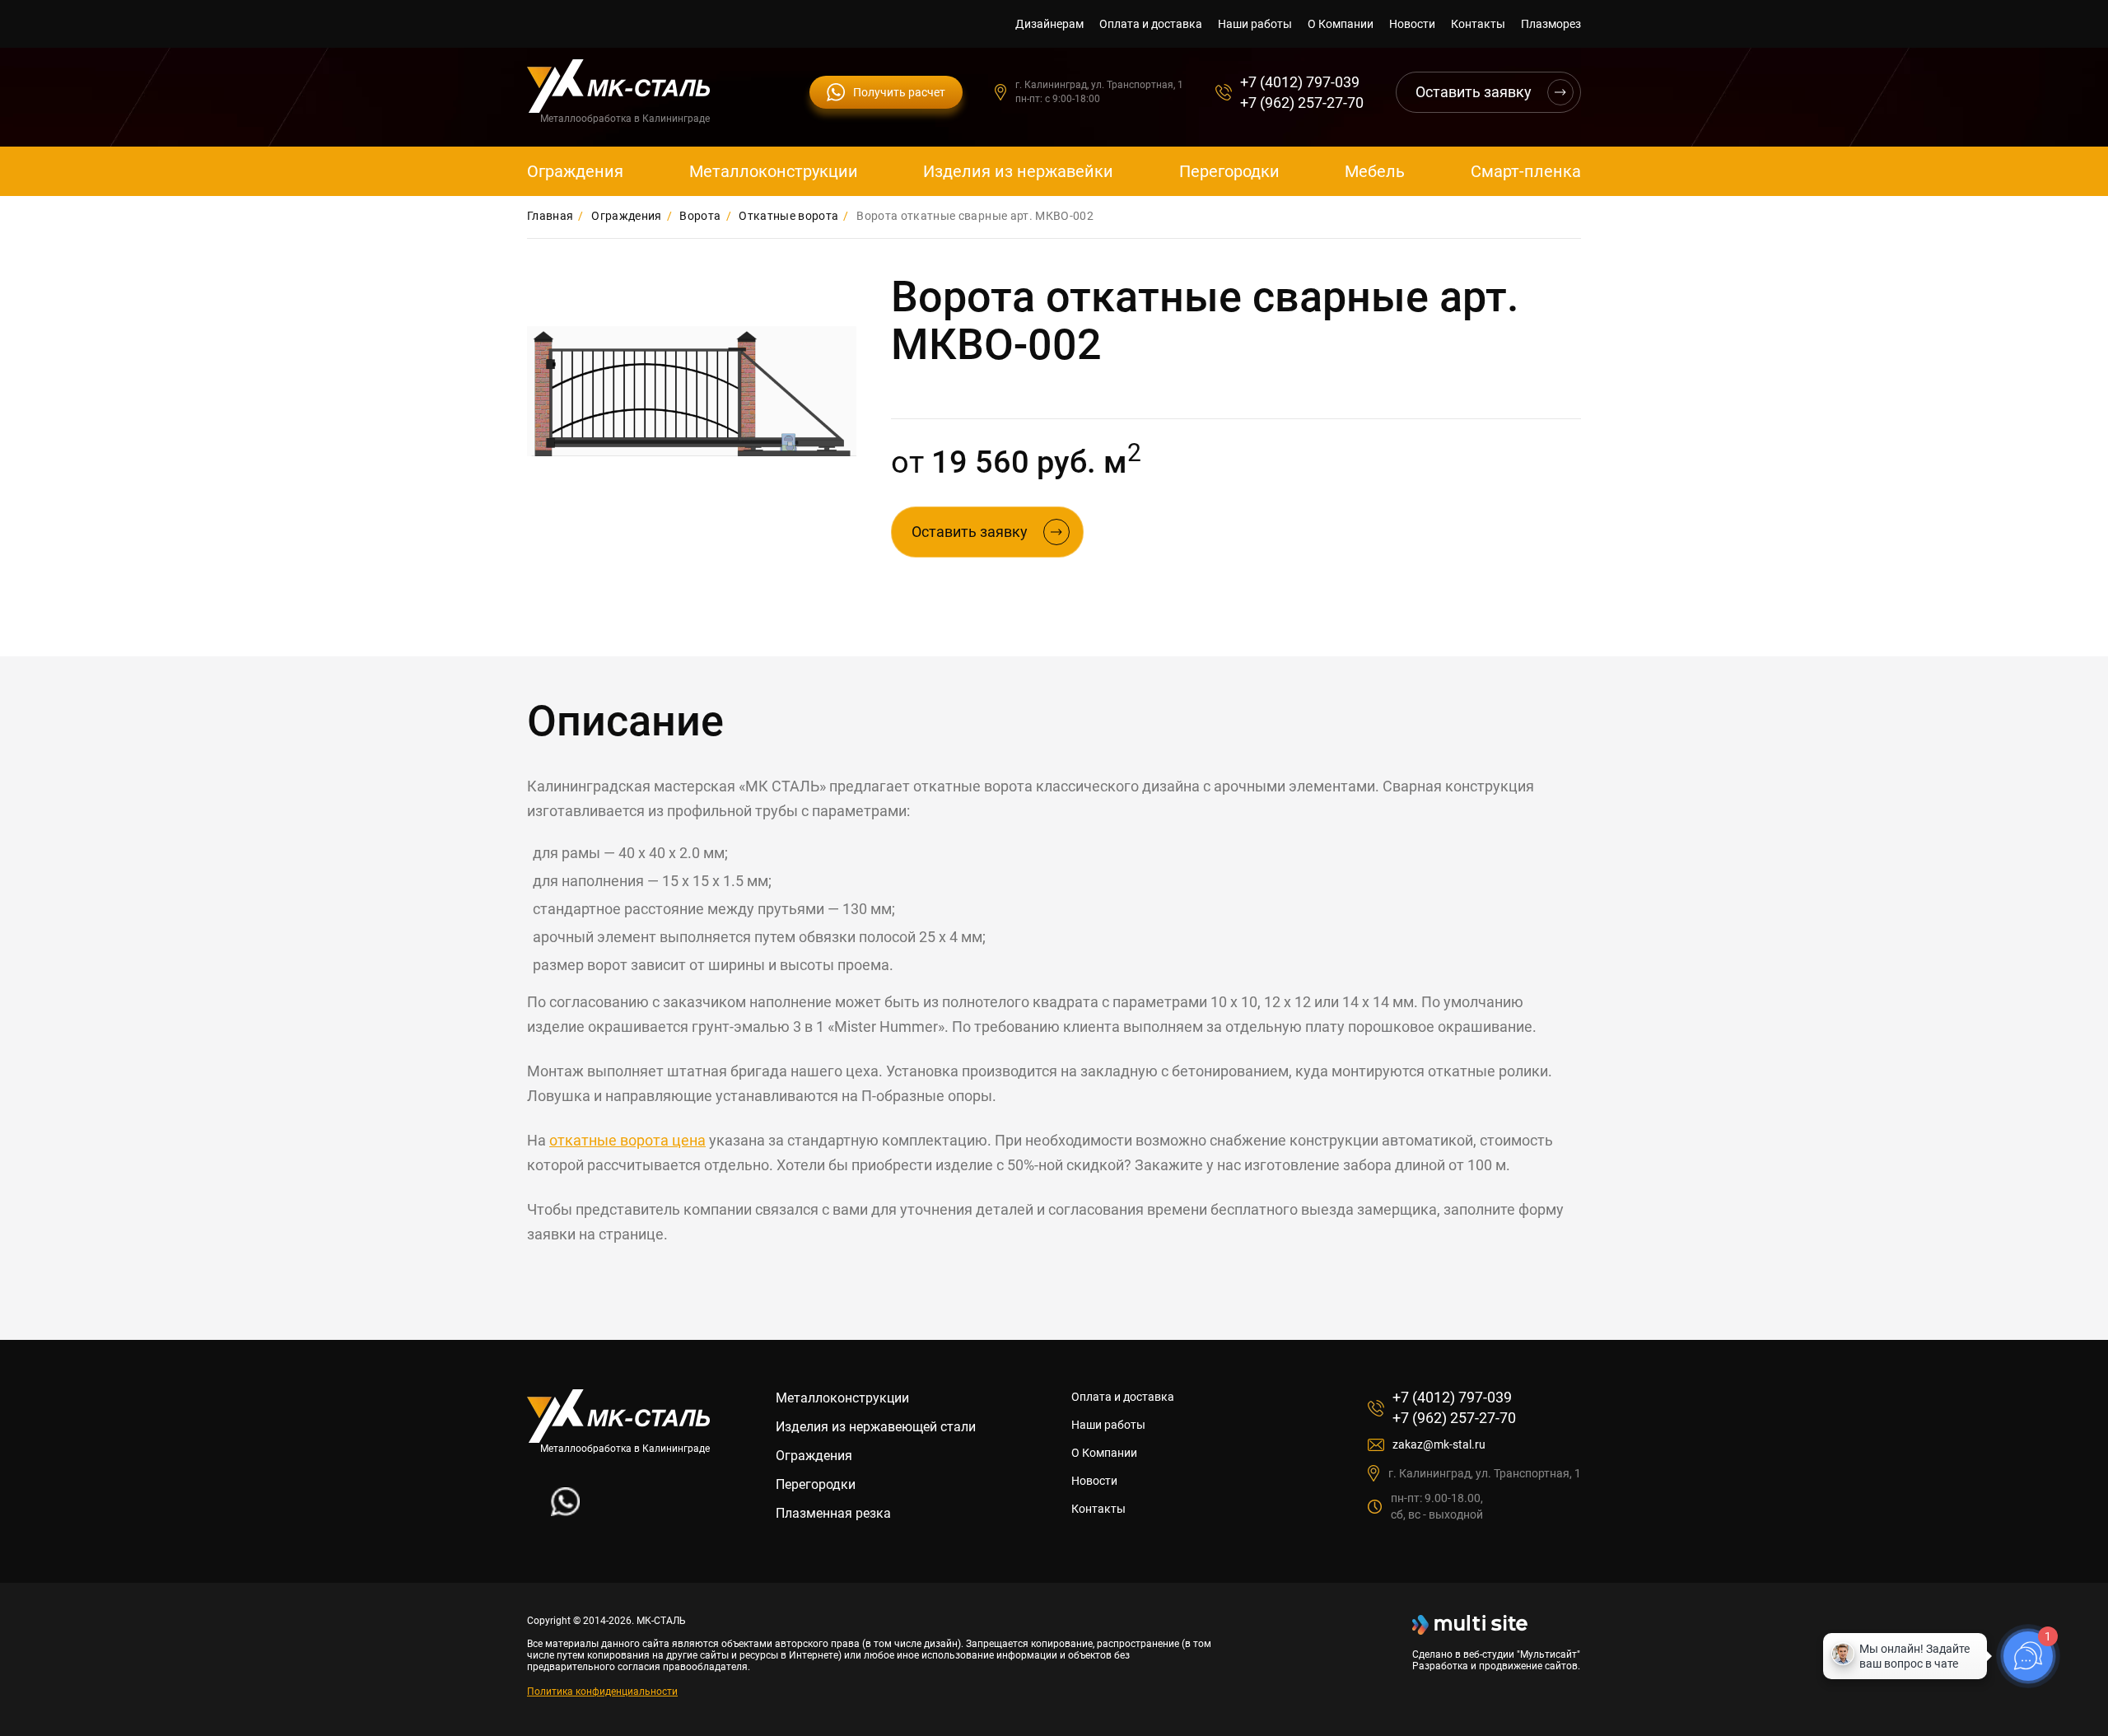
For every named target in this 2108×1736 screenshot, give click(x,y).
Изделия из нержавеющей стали (876, 1427)
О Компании (1341, 24)
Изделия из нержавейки (1018, 171)
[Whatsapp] (565, 1512)
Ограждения (575, 171)
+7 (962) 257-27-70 (1302, 103)
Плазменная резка (833, 1513)
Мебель (1375, 171)
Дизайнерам (1049, 24)
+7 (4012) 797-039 (1300, 82)
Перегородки (1229, 171)
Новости (1412, 24)
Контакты (1478, 24)
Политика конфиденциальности (602, 1692)
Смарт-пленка (1526, 171)
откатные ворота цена (627, 1140)
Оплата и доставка (1151, 24)
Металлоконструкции (774, 171)
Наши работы (1255, 24)
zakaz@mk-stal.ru (1439, 1444)
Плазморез (1551, 24)
